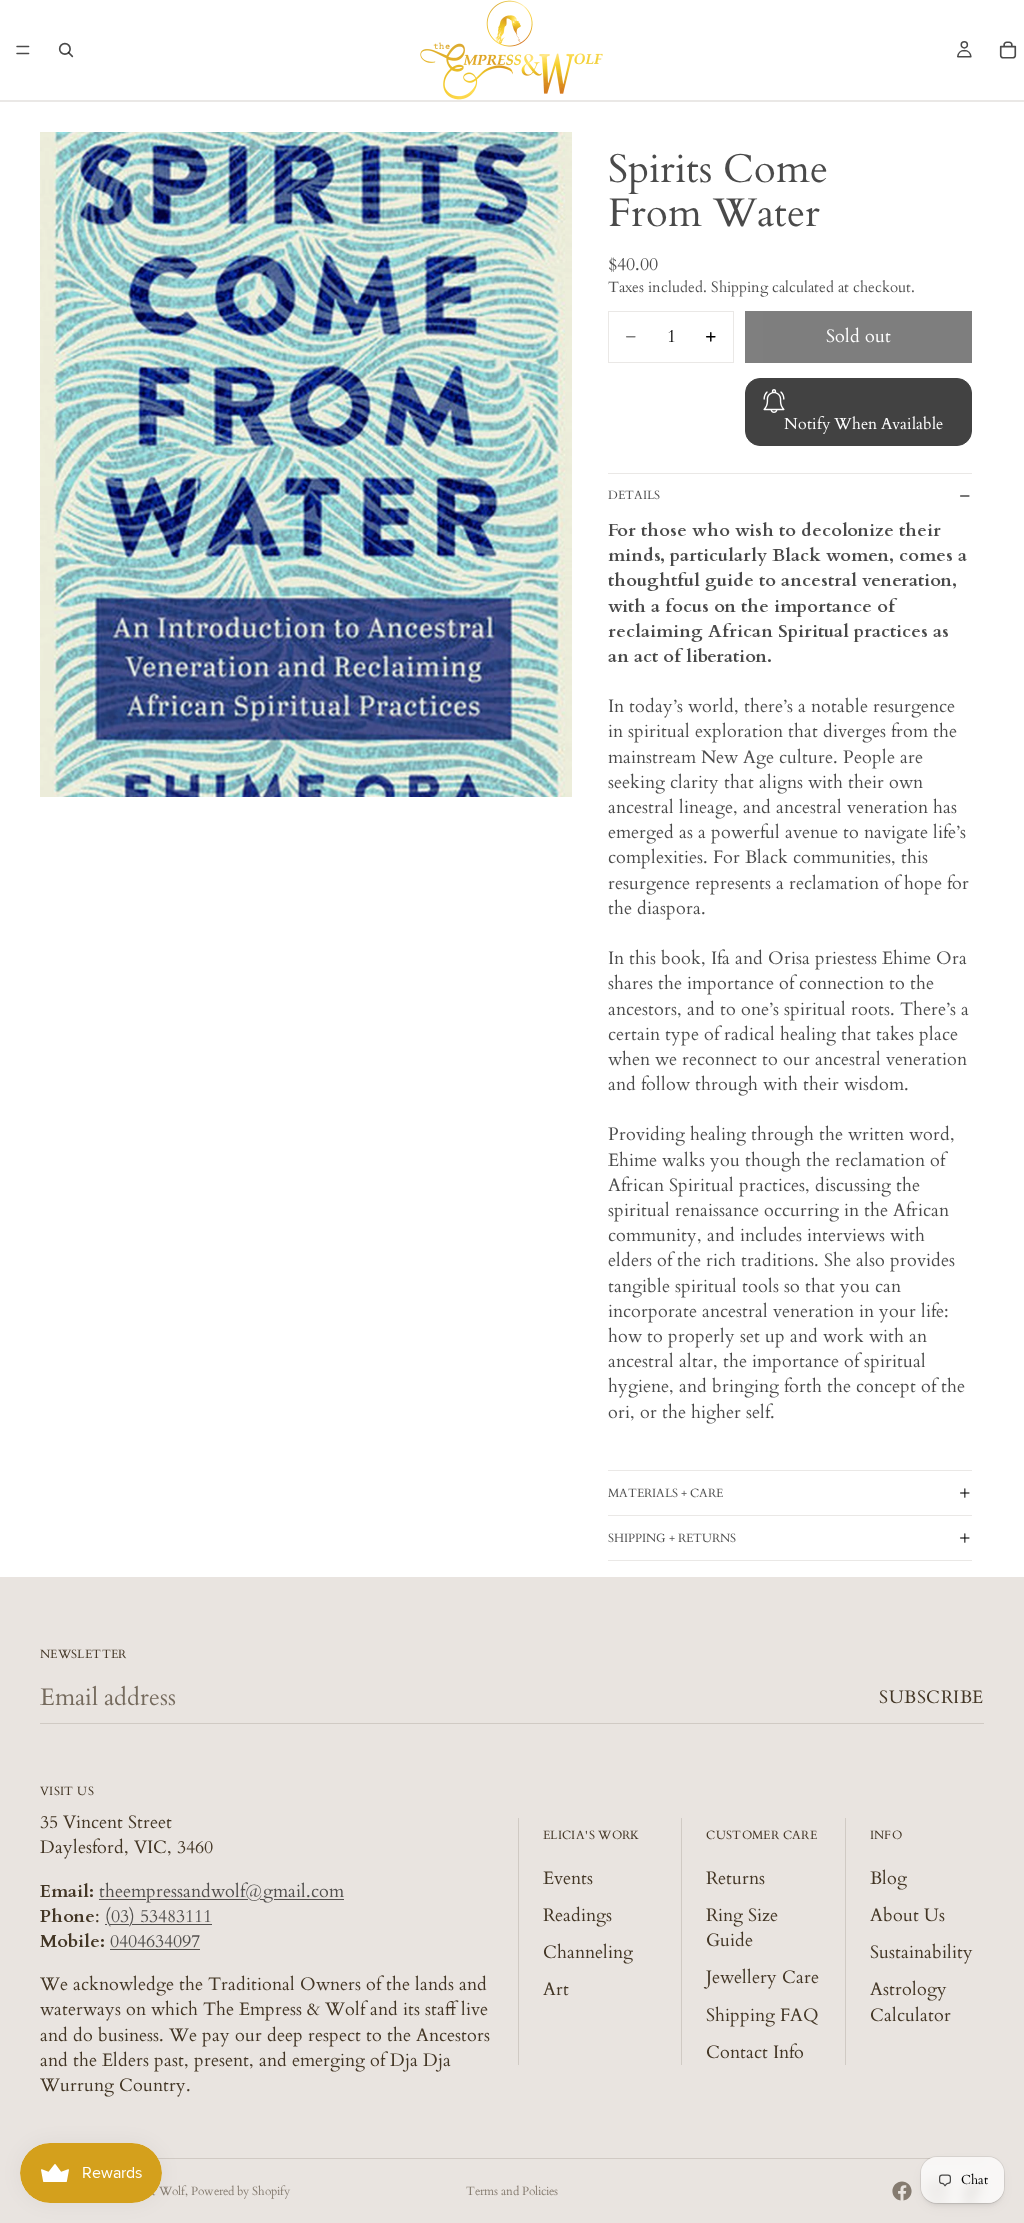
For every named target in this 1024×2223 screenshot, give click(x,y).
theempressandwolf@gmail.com (221, 1891)
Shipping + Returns (672, 1538)
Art (556, 1989)
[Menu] (23, 50)
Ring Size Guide (742, 1928)
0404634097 (155, 1941)
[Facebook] (902, 2191)
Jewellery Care (762, 1977)
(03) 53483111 (158, 1916)
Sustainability (921, 1952)
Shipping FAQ (762, 2014)
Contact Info (755, 2052)
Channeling (588, 1952)
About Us (907, 1915)
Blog (888, 1878)
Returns (735, 1878)
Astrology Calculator (910, 2002)
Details (634, 495)
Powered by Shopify (240, 2191)
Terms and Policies (512, 2191)
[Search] (66, 50)
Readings (577, 1915)
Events (568, 1878)
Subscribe (931, 1697)
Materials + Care (665, 1493)
